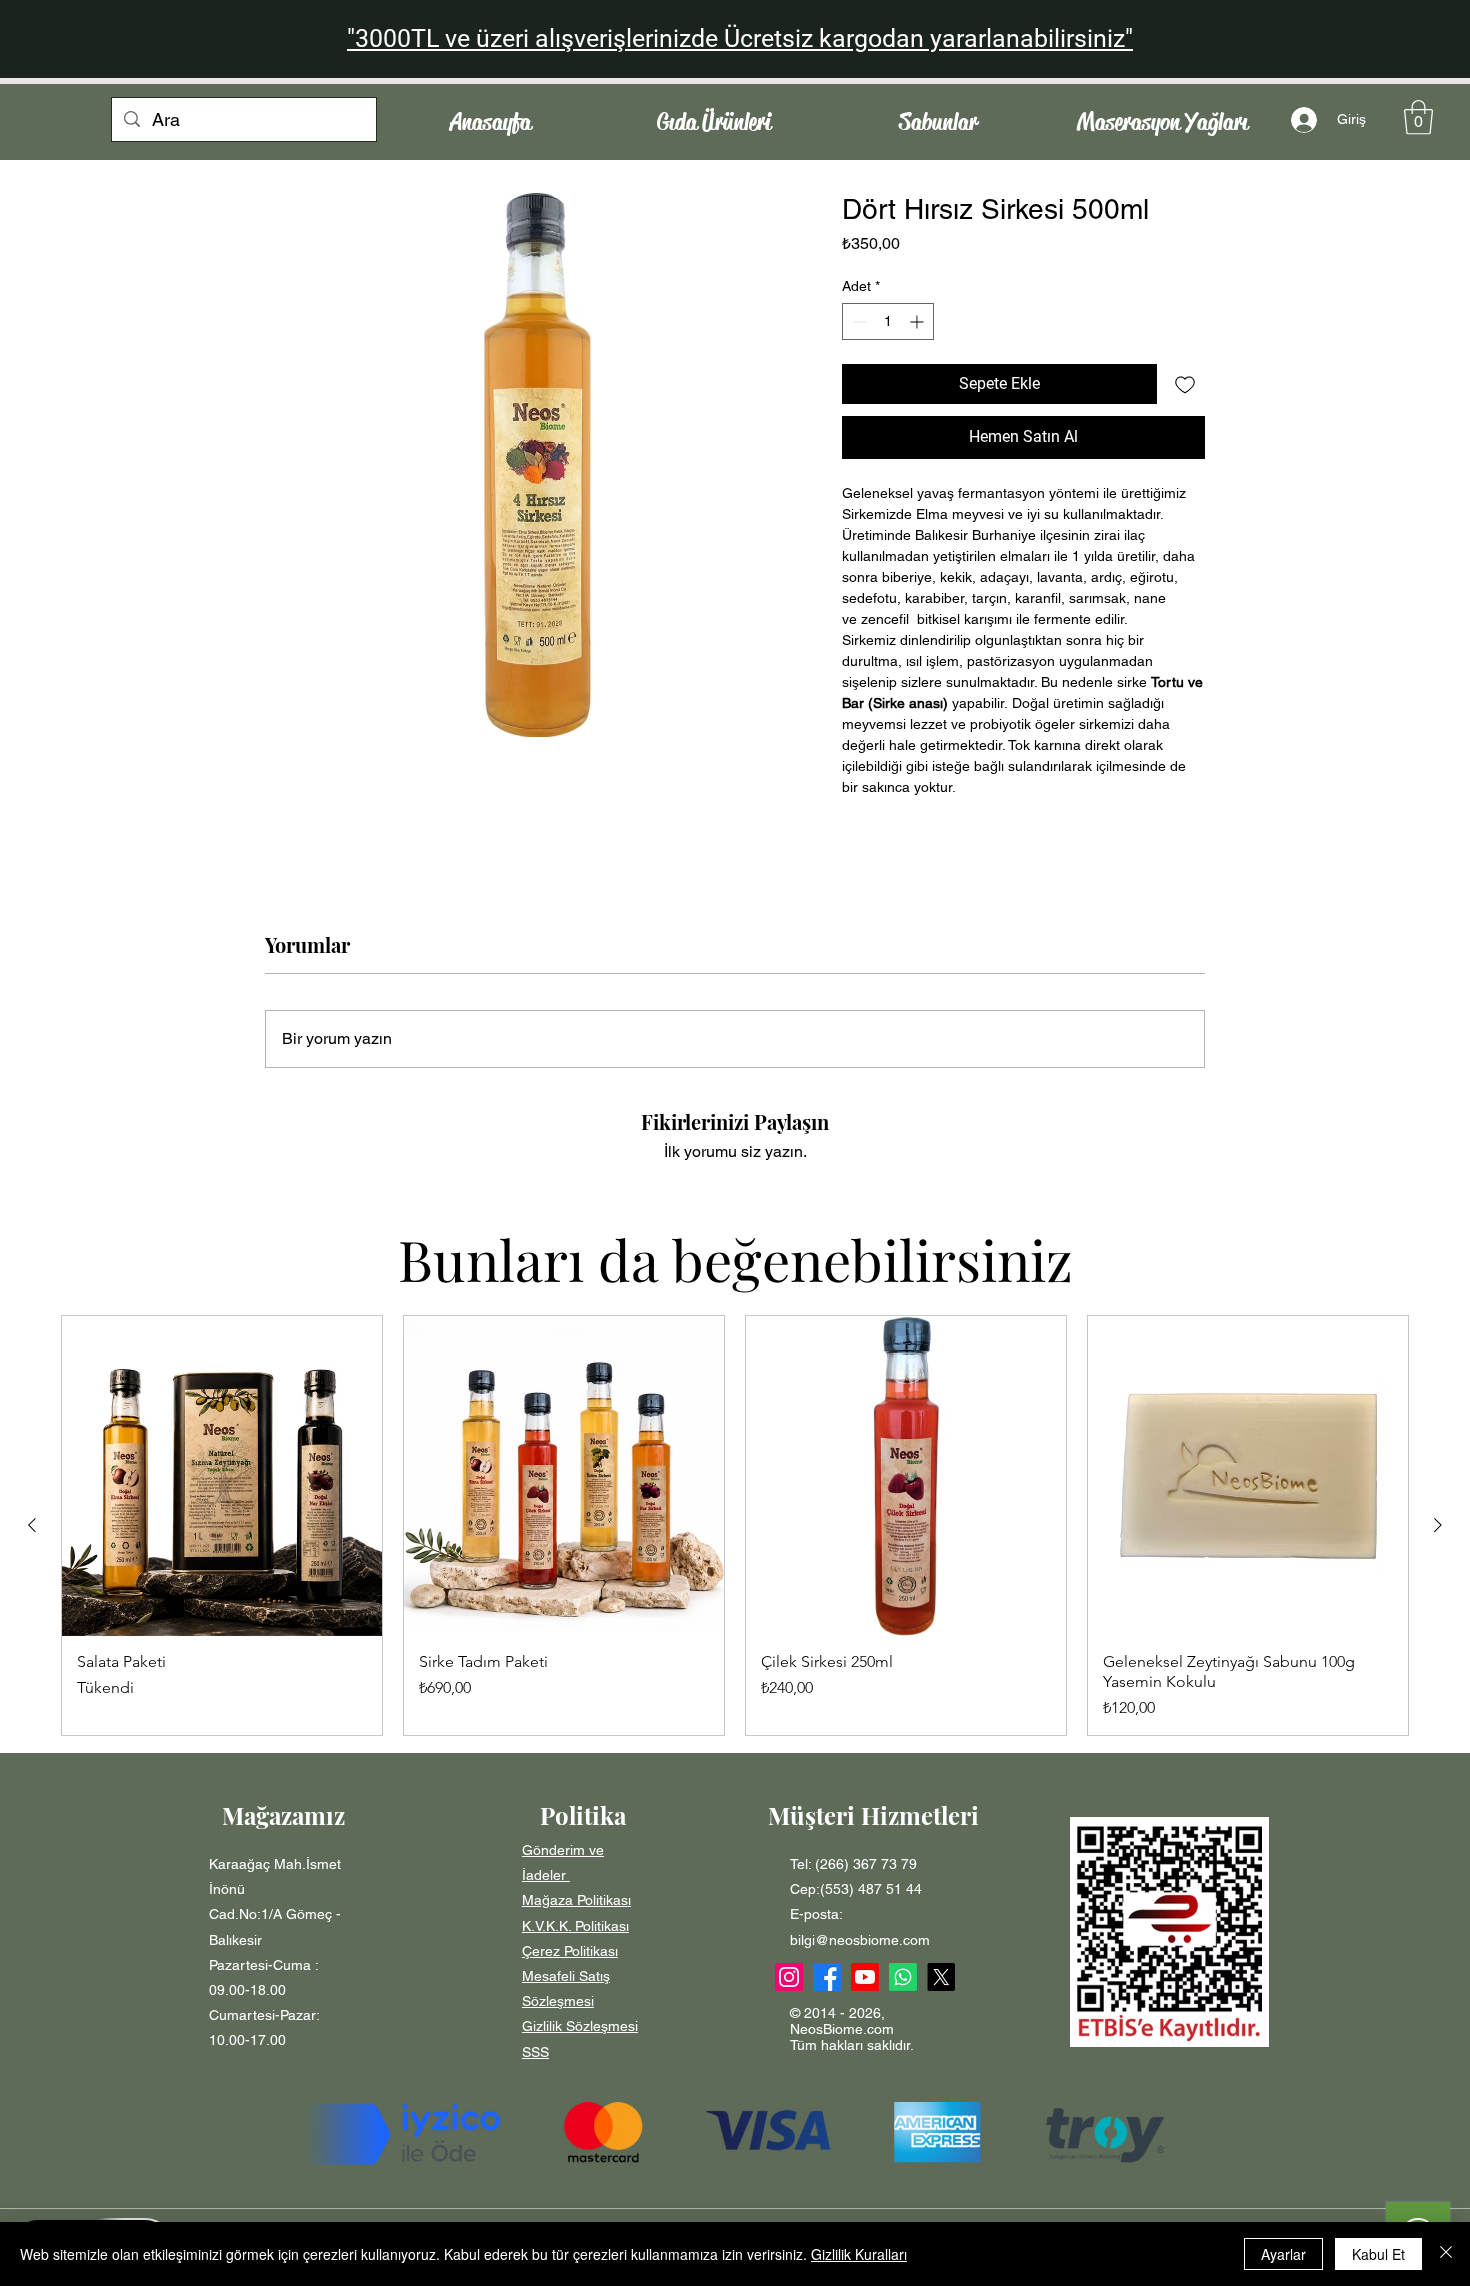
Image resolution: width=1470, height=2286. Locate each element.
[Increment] (918, 321)
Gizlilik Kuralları (859, 2254)
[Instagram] (789, 1977)
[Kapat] (1446, 2254)
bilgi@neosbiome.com (860, 1940)
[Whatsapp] (903, 1977)
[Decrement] (857, 321)
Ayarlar (1283, 2254)
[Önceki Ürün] (32, 1525)
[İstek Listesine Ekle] (1185, 384)
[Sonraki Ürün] (1438, 1525)
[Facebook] (827, 1977)
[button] (1418, 117)
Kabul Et (1378, 2254)
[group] (735, 1525)
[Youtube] (865, 1977)
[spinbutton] (888, 321)
